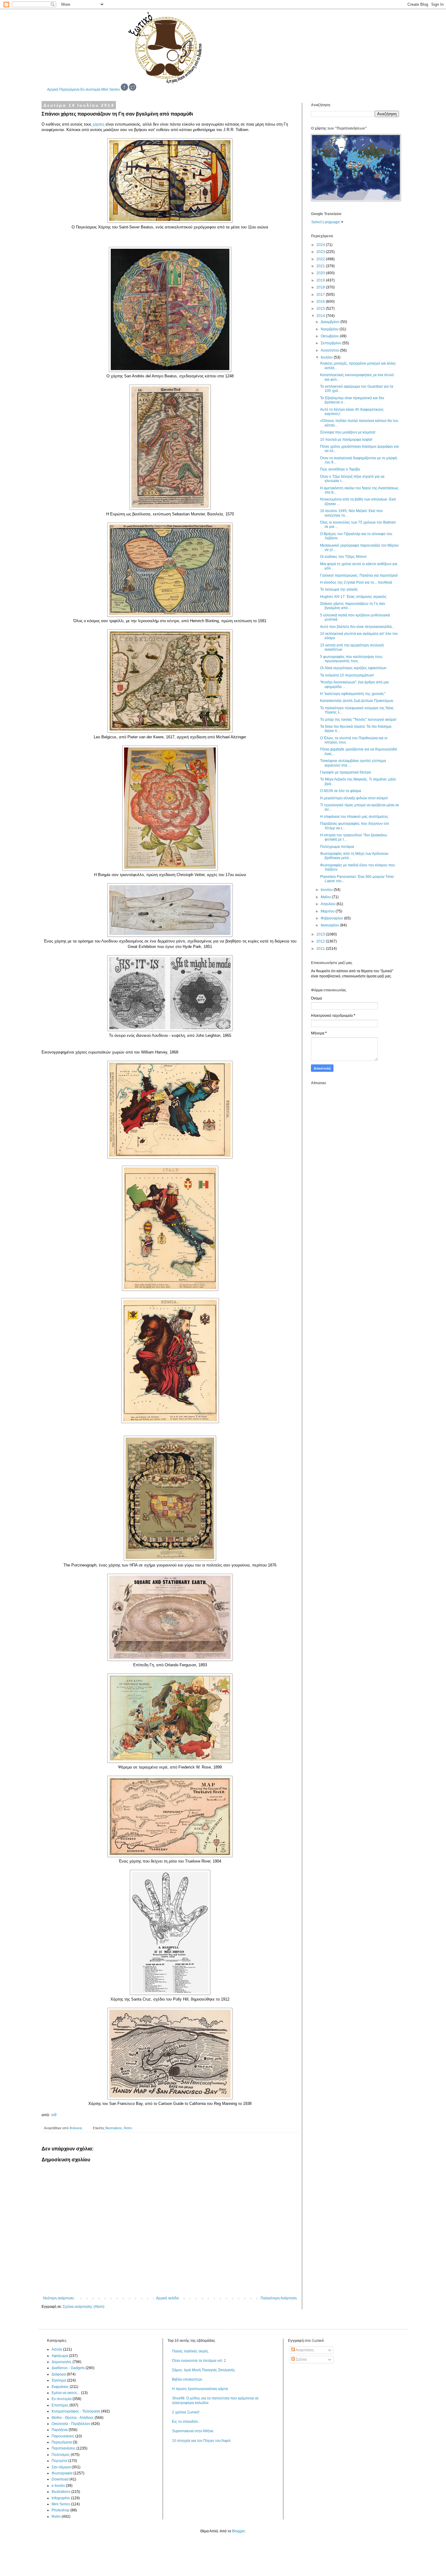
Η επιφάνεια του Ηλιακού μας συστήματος (354, 817)
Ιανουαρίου (330, 925)
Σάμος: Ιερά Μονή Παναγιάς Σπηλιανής (204, 2370)
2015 (321, 309)
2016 (321, 302)
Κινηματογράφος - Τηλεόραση (76, 2411)
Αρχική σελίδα (167, 2298)
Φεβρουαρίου (332, 918)
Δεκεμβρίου (331, 322)
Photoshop (61, 2510)
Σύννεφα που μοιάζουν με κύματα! (348, 432)
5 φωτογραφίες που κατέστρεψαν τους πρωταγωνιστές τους (351, 659)
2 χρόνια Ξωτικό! (186, 2412)
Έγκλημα (59, 2380)
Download (60, 2479)
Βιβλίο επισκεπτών (187, 2379)
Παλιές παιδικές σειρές (190, 2351)
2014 (321, 316)
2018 (321, 287)
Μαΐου (326, 897)
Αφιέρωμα (60, 2356)
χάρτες (98, 124)
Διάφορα (59, 2374)
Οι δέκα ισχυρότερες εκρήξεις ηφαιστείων (353, 668)
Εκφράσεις (60, 2387)
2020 (321, 273)
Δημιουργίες (62, 2362)
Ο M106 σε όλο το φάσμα (341, 791)
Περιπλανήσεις (64, 2448)
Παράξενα (60, 2430)
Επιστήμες (60, 2405)
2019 (321, 280)
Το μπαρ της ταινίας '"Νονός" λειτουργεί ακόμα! (358, 720)
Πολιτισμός (61, 2455)
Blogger (238, 2531)
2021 (321, 266)
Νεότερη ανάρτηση (58, 2298)
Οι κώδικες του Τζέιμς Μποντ (343, 557)
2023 (321, 252)
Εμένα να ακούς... (66, 2393)
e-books (58, 2486)
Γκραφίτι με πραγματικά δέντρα (345, 772)
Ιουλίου (327, 357)
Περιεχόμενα (69, 89)
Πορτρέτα (59, 2461)
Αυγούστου (330, 350)
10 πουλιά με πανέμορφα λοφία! (346, 440)
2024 (321, 245)
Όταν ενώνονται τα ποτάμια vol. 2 (199, 2361)
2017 (321, 295)
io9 (54, 2115)
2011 (321, 949)
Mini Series (111, 89)
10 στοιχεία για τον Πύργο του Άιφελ (201, 2441)
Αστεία (57, 2349)
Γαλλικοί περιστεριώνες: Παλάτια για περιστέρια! (359, 575)
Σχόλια (301, 2359)
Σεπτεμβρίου (331, 343)
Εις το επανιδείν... (186, 2422)
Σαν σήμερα (61, 2467)
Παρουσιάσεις (63, 2436)
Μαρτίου (328, 911)
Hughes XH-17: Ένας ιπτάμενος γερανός (353, 597)
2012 (321, 941)
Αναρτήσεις (304, 2350)
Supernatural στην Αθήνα (193, 2431)
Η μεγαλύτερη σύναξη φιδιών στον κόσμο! (354, 798)
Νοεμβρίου (330, 329)
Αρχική (53, 89)
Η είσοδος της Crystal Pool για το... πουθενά (356, 582)
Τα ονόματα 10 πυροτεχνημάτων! (347, 675)
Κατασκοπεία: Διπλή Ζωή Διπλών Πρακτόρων (357, 701)
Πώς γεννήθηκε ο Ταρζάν (340, 469)
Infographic (61, 2498)
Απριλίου (329, 904)
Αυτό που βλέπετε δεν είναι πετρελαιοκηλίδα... (357, 627)
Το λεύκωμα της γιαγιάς (339, 589)
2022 (321, 259)
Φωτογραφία (62, 2473)
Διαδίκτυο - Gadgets (68, 2368)
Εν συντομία (90, 89)
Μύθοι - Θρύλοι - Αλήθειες (73, 2418)
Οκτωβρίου (330, 336)
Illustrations (114, 2128)
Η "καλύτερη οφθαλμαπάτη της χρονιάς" (353, 694)
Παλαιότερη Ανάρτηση (279, 2298)
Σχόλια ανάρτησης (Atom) (84, 2307)
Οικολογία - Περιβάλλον (71, 2424)
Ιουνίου (327, 890)
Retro (128, 2128)
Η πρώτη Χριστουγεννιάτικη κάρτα (200, 2389)
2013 (321, 934)
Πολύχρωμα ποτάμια (337, 847)
